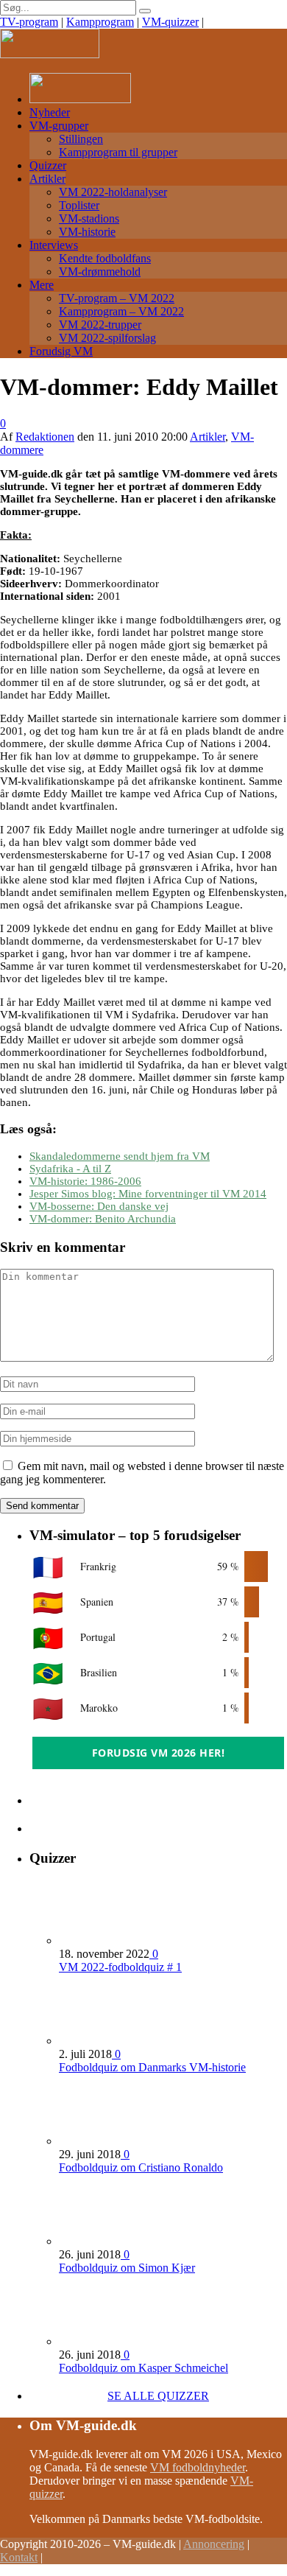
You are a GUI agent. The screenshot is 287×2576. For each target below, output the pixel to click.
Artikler (47, 179)
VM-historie (87, 232)
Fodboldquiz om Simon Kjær (127, 2268)
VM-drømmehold (100, 272)
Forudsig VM (61, 351)
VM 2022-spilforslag (107, 338)
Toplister (79, 205)
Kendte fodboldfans (105, 258)
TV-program (29, 22)
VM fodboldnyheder (198, 2467)
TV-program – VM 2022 (117, 298)
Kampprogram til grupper (118, 152)
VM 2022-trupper (100, 325)
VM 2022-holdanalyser (113, 192)
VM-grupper (59, 126)
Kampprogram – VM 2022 (121, 311)
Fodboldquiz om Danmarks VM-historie (152, 2067)
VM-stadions (89, 218)
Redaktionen (45, 437)
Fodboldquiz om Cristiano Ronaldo (141, 2167)
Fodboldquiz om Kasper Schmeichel (143, 2368)
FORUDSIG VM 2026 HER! (159, 1753)
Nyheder (50, 112)
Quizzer (48, 165)
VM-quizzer (170, 22)
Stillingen (81, 139)
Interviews (54, 245)
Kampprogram (100, 22)
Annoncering (214, 2544)
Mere (42, 285)
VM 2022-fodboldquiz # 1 (120, 1967)
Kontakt (19, 2557)
